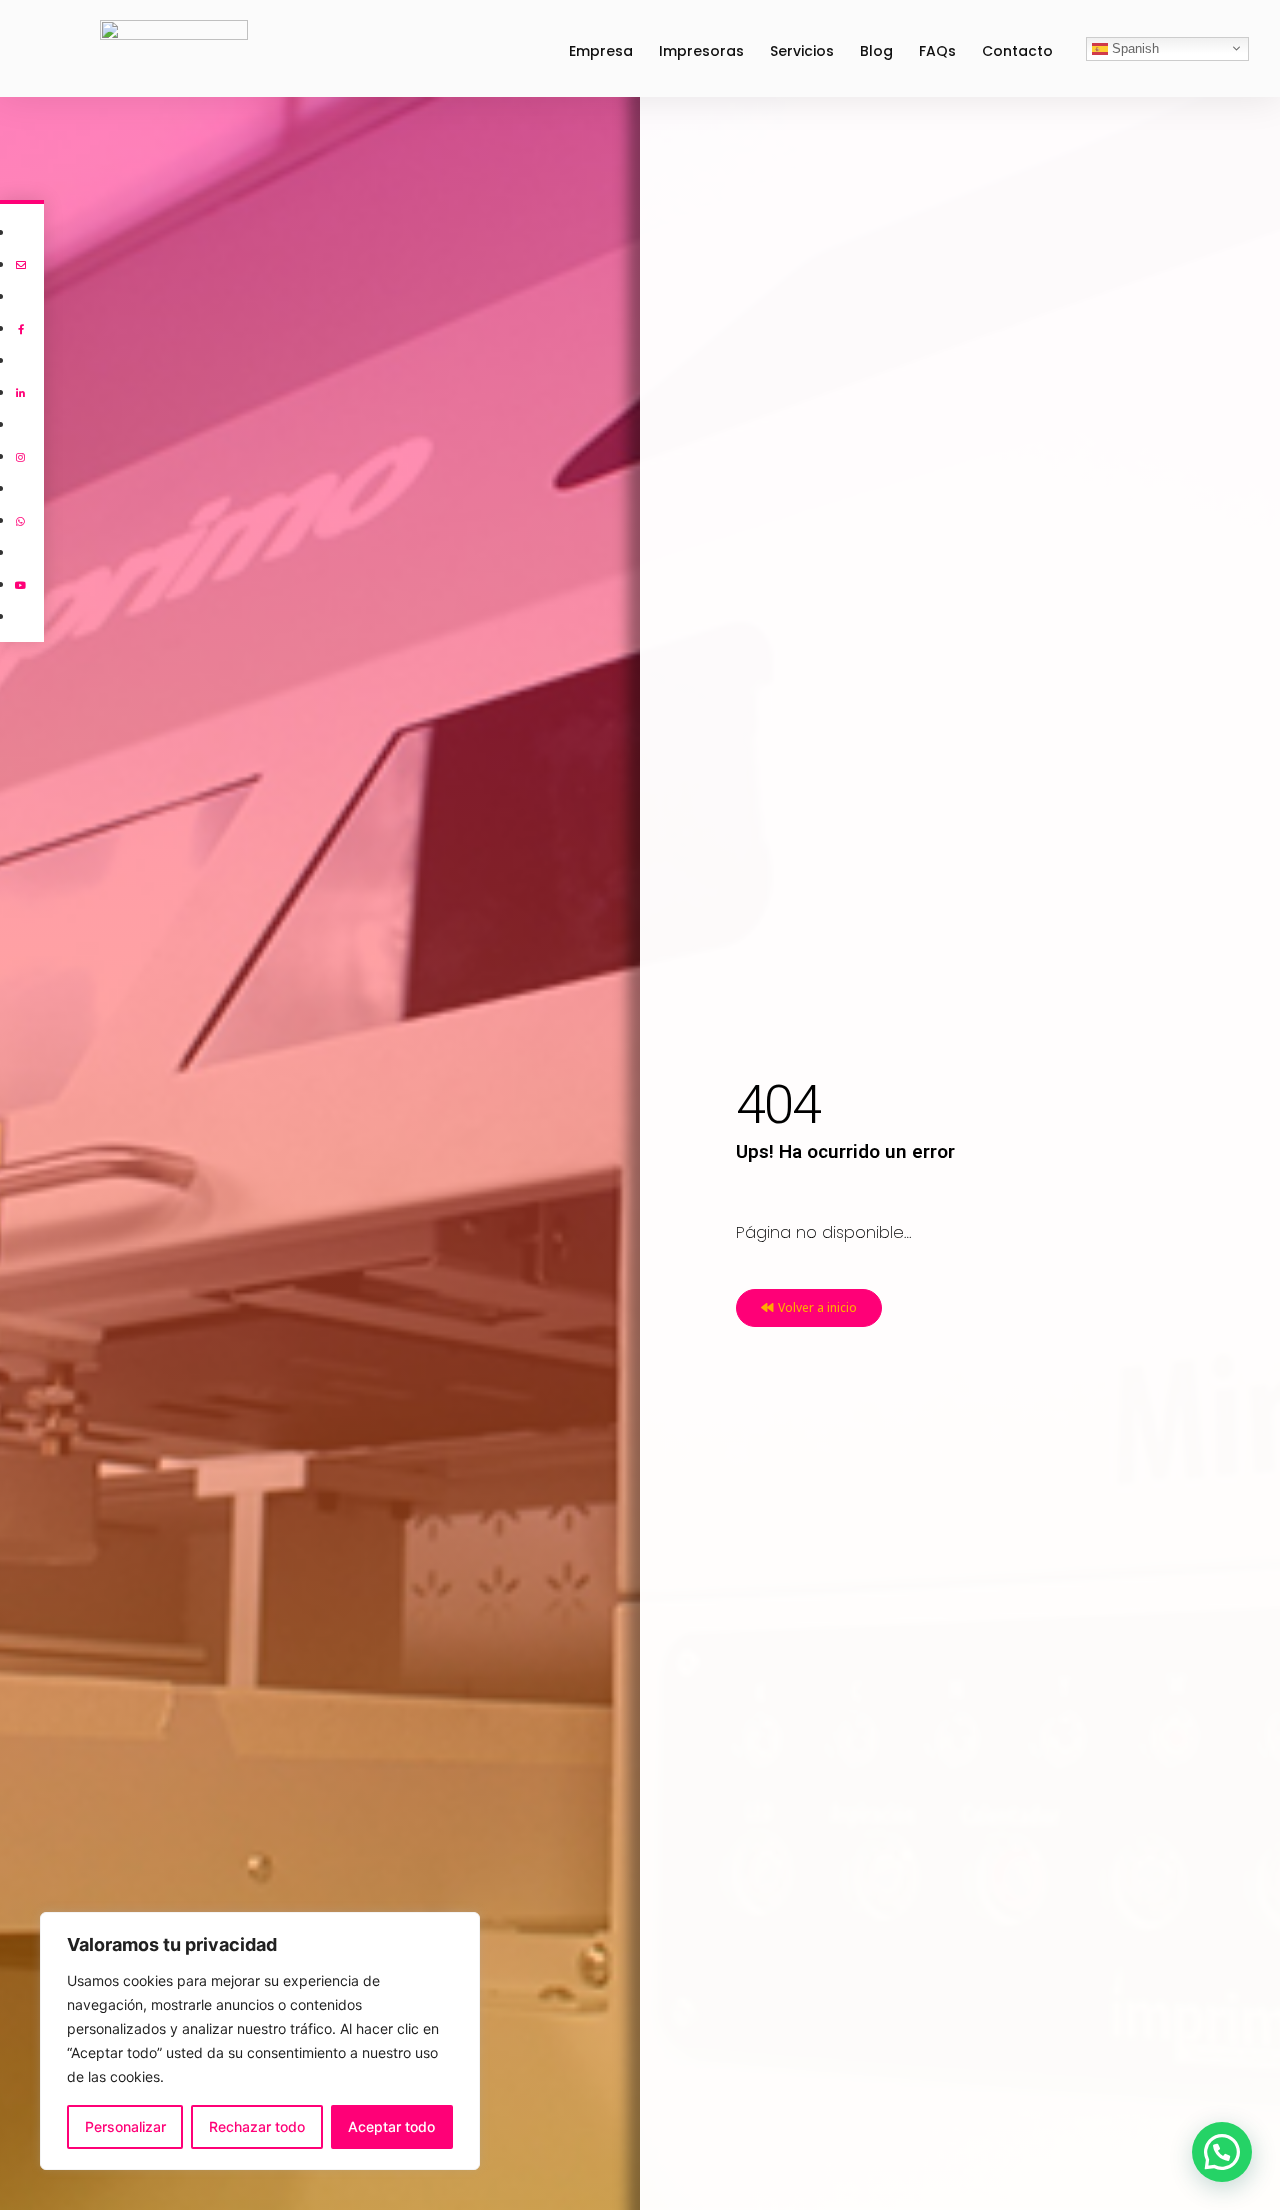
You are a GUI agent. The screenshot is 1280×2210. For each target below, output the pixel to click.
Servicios (802, 51)
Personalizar (125, 2126)
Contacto (1017, 51)
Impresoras (701, 51)
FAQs (937, 51)
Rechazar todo (257, 2126)
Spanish (1133, 47)
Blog (876, 51)
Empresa (601, 51)
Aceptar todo (391, 2126)
